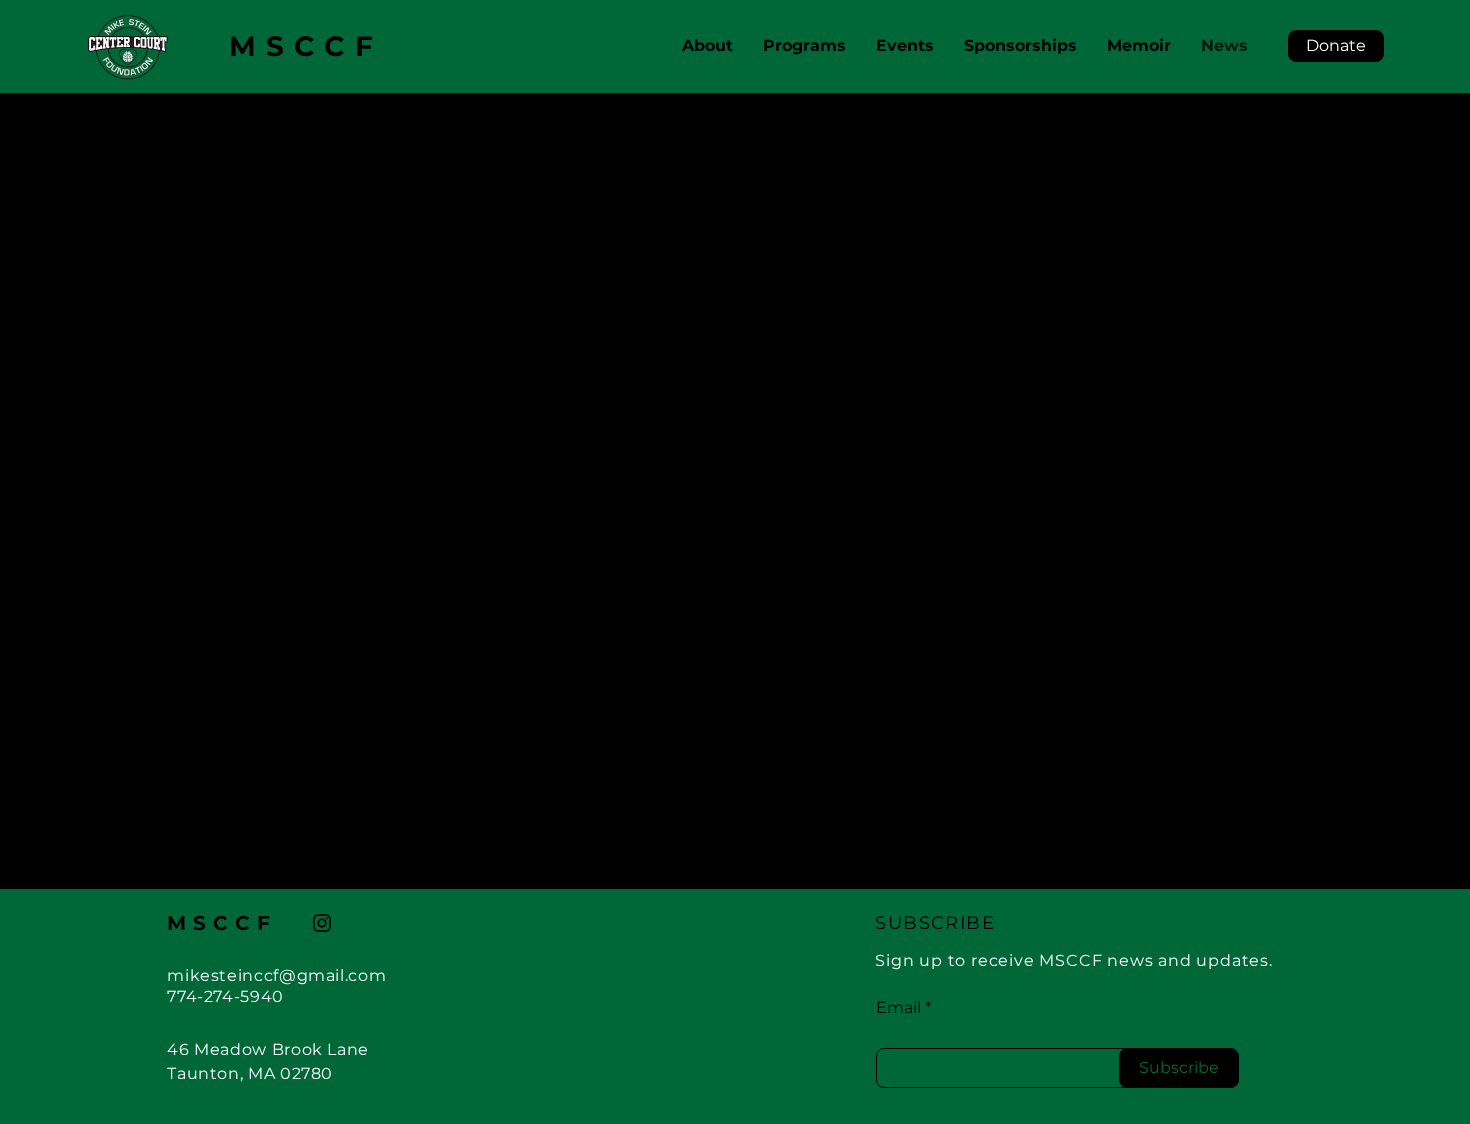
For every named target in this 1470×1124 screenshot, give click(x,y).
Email (898, 1008)
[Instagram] (322, 923)
